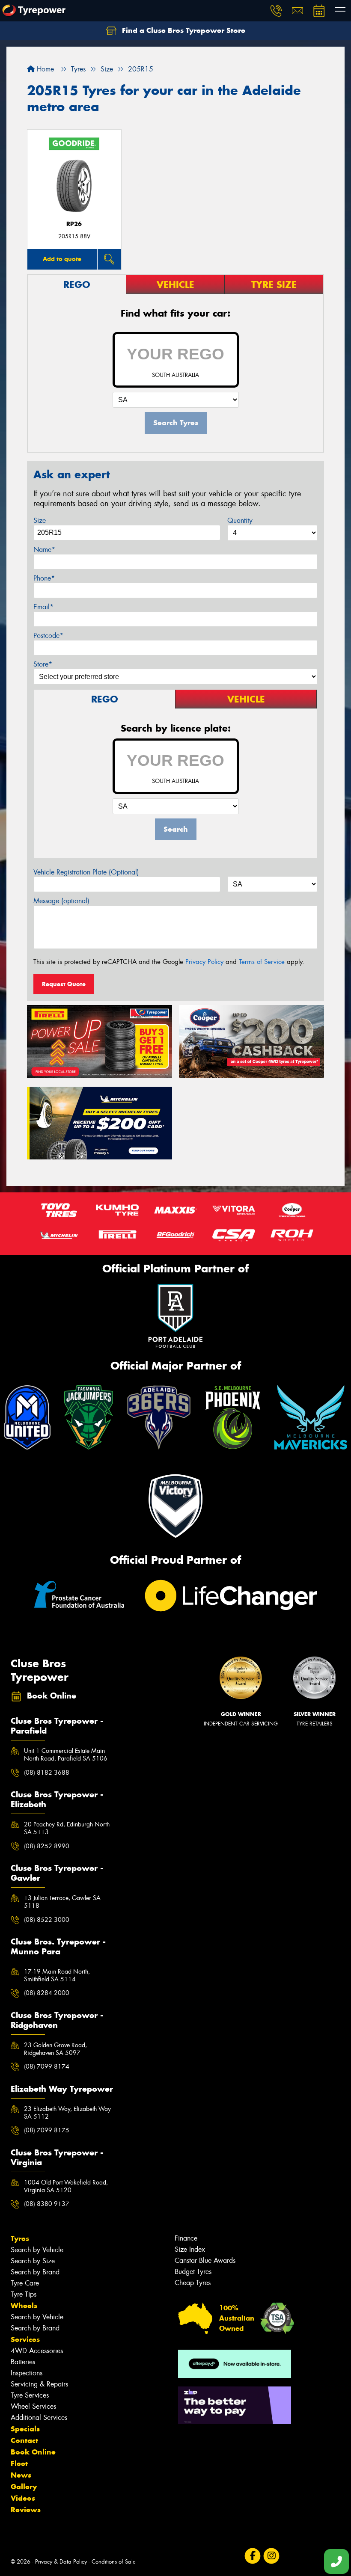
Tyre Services (30, 2395)
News (21, 2475)
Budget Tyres (193, 2272)
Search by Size (33, 2261)
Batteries (23, 2362)
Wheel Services (33, 2406)
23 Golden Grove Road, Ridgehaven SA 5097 (55, 2049)
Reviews (26, 2510)
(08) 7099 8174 (47, 2066)
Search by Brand (35, 2272)
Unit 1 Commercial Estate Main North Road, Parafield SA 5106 (66, 1755)
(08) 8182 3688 (47, 1773)
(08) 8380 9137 (47, 2204)
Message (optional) (61, 901)
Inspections (27, 2373)
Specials (25, 2429)
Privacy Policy (204, 962)
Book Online (33, 2452)
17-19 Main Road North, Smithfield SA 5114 (57, 1975)
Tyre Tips (24, 2294)
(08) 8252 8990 (47, 1846)
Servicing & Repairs (39, 2384)
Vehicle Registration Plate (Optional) (86, 872)
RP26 (74, 224)
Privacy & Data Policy (61, 2562)
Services (25, 2339)
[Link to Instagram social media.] (271, 2556)
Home (44, 69)
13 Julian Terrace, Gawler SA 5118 (62, 1902)
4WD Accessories (37, 2351)
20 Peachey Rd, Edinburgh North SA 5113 (67, 1828)
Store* (43, 664)
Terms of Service (262, 962)
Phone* (44, 578)
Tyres (20, 2238)
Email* (43, 607)
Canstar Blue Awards (205, 2260)
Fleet (19, 2463)
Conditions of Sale (114, 2562)
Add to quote (62, 259)
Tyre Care (25, 2283)
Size (40, 520)
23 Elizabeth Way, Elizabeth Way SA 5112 (67, 2113)
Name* (44, 550)
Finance (186, 2238)
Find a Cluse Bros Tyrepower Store (183, 30)
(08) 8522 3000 (47, 1920)
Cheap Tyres (193, 2283)
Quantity (240, 520)
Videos (23, 2498)
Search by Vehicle (37, 2250)
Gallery (24, 2487)
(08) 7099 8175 (47, 2130)
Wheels (24, 2306)
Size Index (190, 2249)
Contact (24, 2440)
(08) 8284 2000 (47, 1993)
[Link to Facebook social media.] (252, 2556)
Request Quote (64, 984)
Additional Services (39, 2417)
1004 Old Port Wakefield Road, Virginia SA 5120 (66, 2186)
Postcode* (48, 636)
